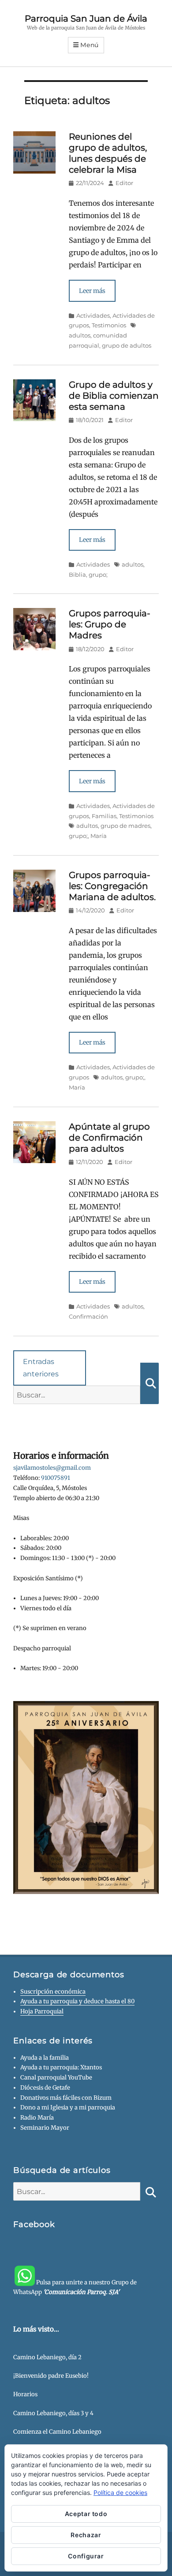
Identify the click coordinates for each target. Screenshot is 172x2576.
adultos (133, 564)
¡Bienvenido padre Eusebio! (51, 2376)
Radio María (37, 2118)
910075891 (56, 1478)
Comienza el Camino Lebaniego (57, 2432)
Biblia (77, 575)
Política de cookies (120, 2493)
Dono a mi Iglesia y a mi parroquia (68, 2107)
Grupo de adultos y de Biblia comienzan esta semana (114, 396)
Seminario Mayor (45, 2128)
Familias (104, 816)
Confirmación (88, 1316)
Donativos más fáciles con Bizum (66, 2098)
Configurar (86, 2556)
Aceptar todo (86, 2514)
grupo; (98, 575)
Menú (90, 45)
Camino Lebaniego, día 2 (47, 2357)
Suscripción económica (53, 1992)
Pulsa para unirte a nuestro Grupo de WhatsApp (75, 2287)
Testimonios (109, 325)
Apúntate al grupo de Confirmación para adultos (109, 1138)
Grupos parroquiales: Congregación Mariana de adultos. (112, 886)
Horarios (25, 2394)
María (99, 836)
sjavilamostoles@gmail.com (52, 1468)
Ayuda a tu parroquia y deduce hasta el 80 (77, 2001)
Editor (124, 183)
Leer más (92, 291)
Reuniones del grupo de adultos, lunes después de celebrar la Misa (108, 153)
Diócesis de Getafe (45, 2088)
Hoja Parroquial (42, 2011)
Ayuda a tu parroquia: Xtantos (61, 2067)
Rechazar (86, 2535)
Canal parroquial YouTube (56, 2077)
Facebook (34, 2224)
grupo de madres (125, 826)
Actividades (93, 315)
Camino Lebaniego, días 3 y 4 (53, 2413)
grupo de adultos (127, 345)
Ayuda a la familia (45, 2058)
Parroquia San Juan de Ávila (86, 19)
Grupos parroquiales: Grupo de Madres (110, 624)
